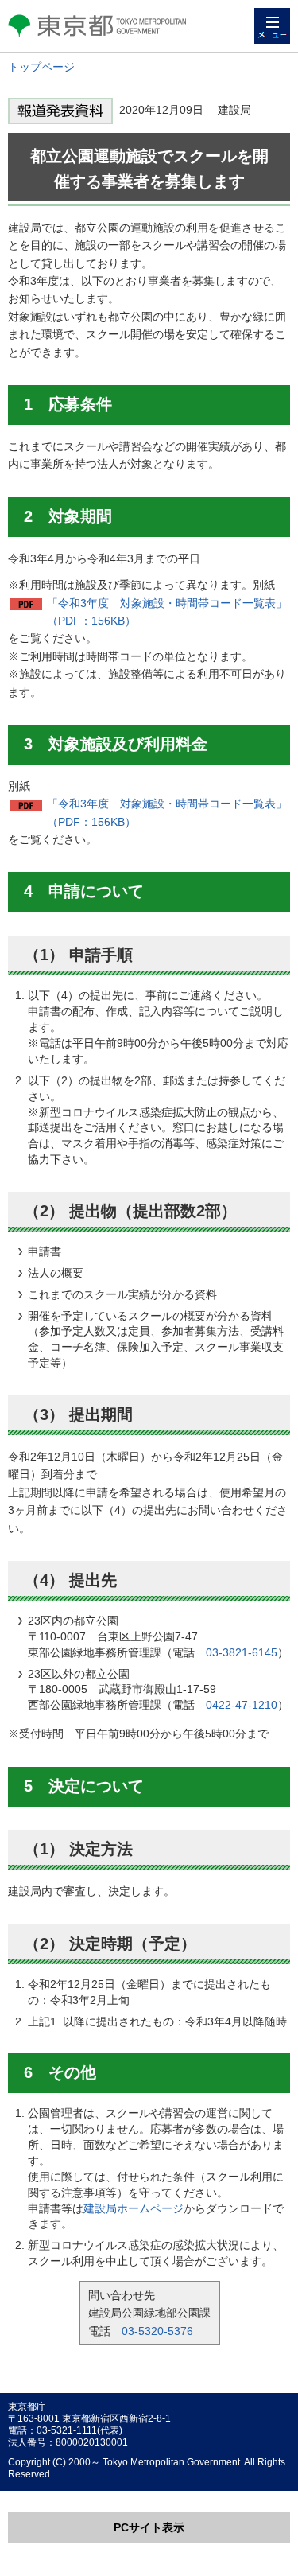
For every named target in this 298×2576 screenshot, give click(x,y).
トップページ (41, 67)
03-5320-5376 (157, 2331)
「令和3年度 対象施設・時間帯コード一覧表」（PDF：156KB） (167, 612)
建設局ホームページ (134, 2208)
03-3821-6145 (242, 1652)
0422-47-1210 (242, 1705)
